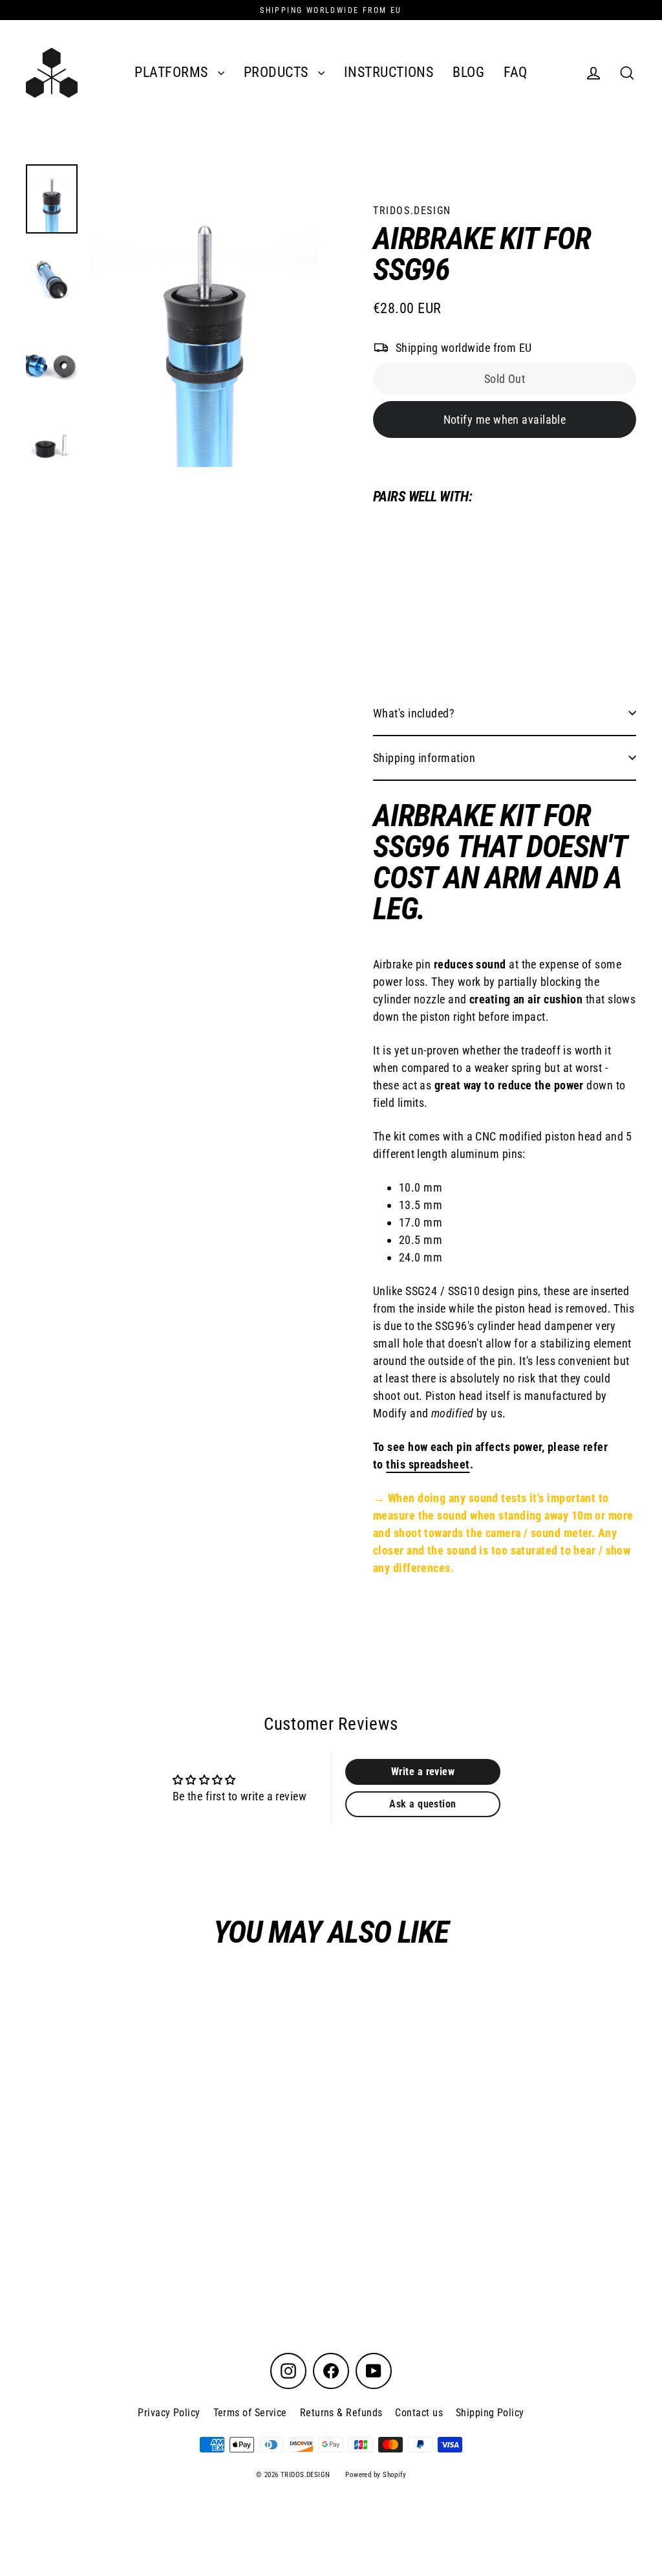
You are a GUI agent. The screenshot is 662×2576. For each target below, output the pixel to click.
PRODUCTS (278, 72)
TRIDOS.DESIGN (412, 211)
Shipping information (424, 758)
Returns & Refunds (341, 2413)
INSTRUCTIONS (389, 72)
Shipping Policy (490, 2413)
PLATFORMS (173, 72)
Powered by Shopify (376, 2475)
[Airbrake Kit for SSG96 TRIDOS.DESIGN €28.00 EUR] (406, 587)
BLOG (468, 72)
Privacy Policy (169, 2413)
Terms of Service (250, 2413)
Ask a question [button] (422, 1804)
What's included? (414, 713)
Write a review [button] (423, 1772)
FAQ (515, 72)
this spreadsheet (428, 1464)
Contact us (419, 2413)
